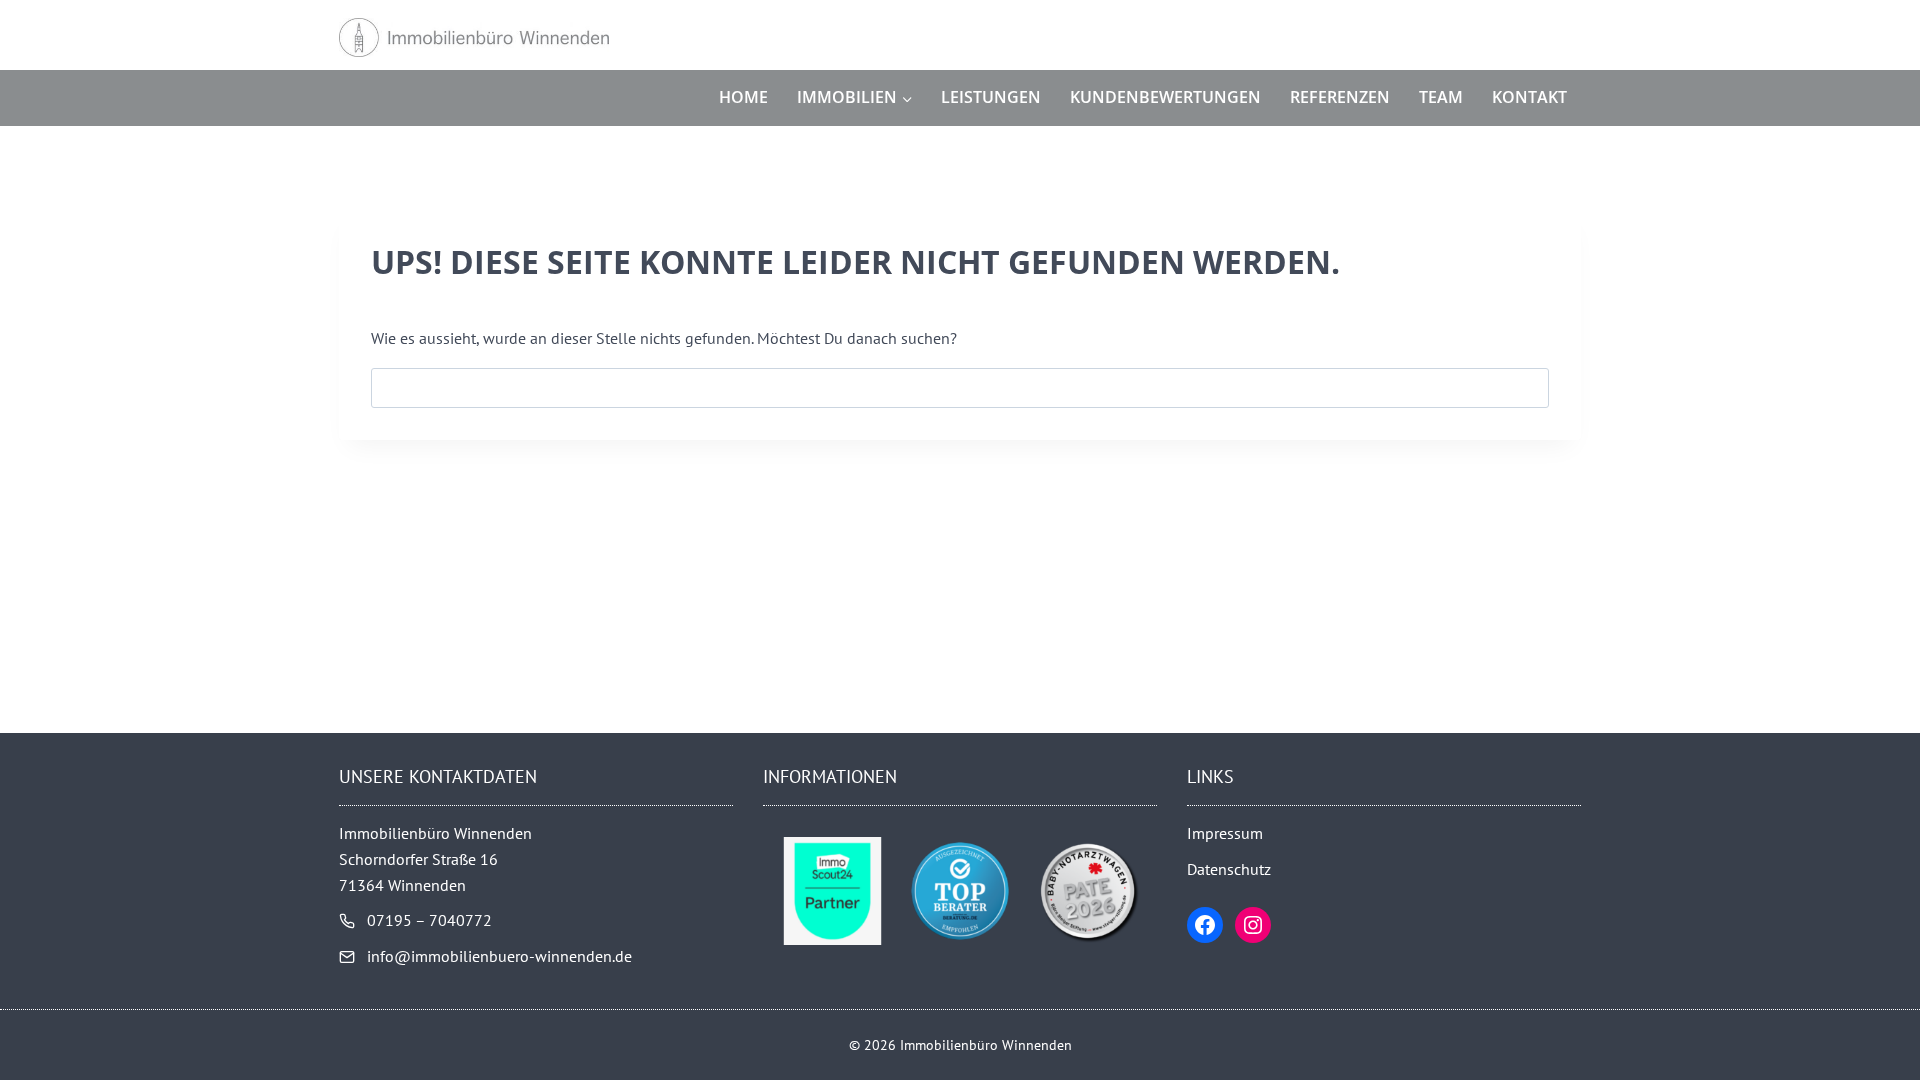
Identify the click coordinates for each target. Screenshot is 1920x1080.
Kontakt (1529, 97)
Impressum (1225, 833)
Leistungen (991, 97)
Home (743, 97)
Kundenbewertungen (1165, 97)
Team (1441, 97)
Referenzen (1340, 97)
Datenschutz (1229, 869)
